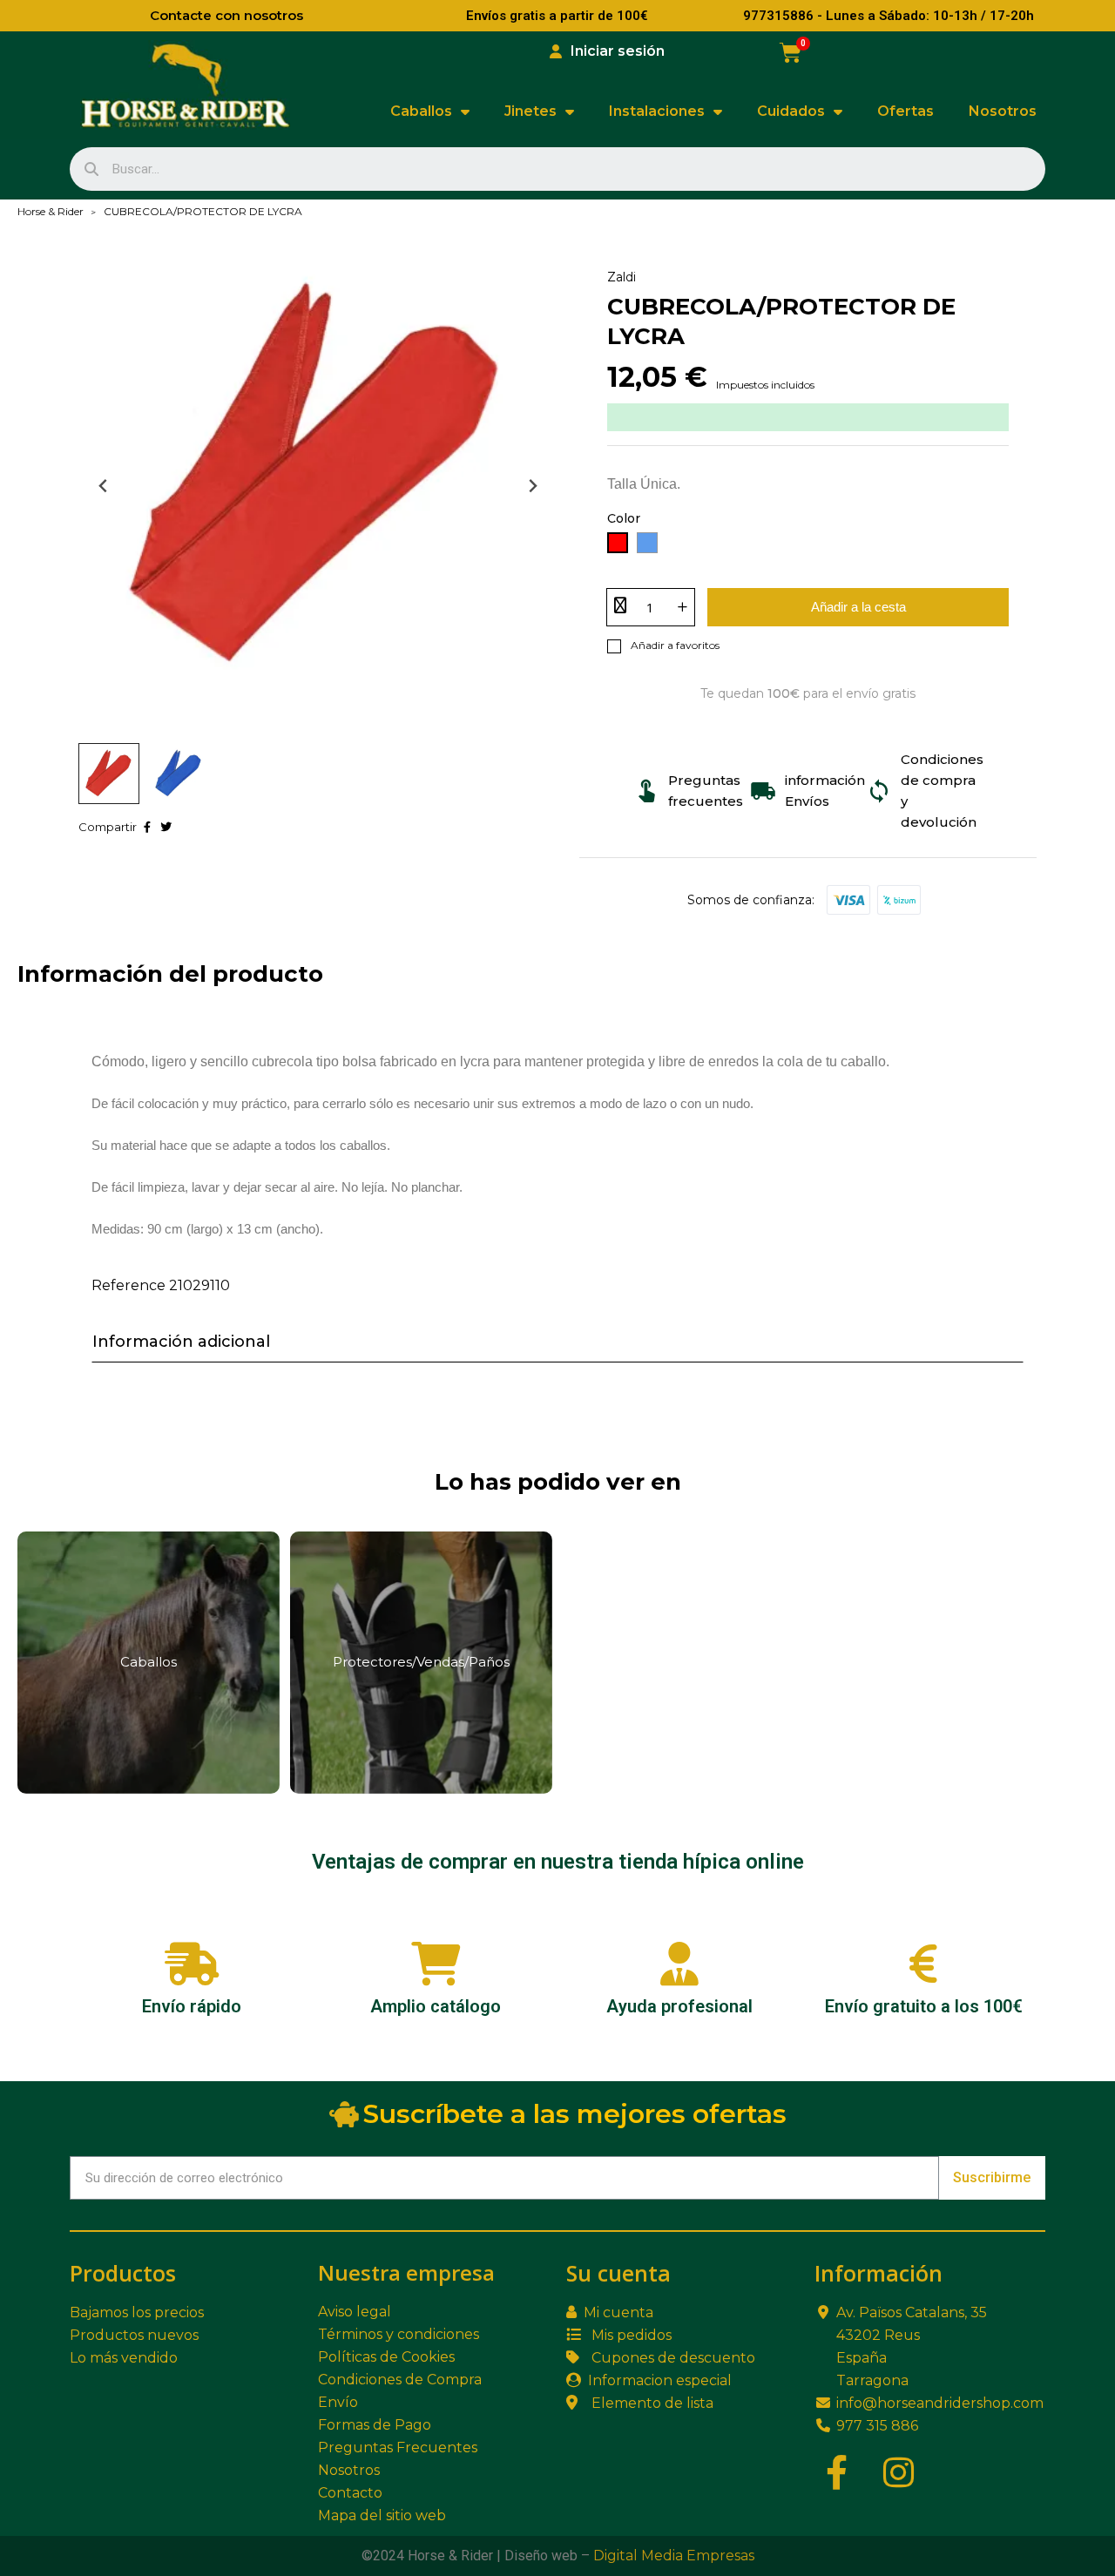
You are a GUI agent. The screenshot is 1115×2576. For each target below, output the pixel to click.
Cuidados (791, 111)
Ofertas (906, 111)
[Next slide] (532, 487)
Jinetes (530, 111)
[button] (109, 774)
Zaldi (622, 277)
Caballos (421, 111)
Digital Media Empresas (674, 2556)
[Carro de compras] (791, 53)
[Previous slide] (104, 487)
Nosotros (1003, 111)
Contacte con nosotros (226, 15)
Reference (128, 1285)
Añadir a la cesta (858, 607)
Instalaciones (657, 111)
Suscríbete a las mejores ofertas (575, 2114)
